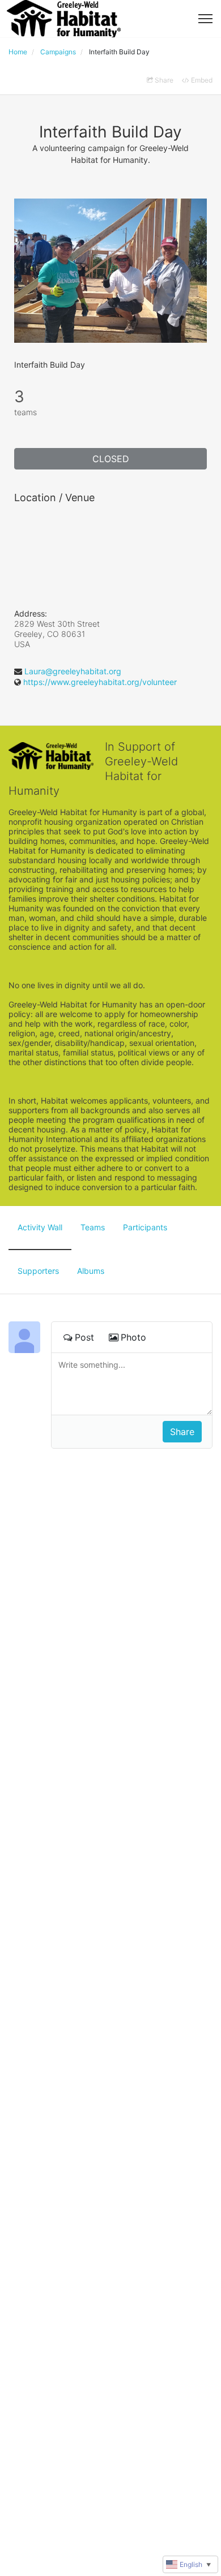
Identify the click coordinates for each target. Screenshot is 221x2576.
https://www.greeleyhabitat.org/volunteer (100, 682)
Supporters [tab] (38, 1271)
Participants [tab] (145, 1227)
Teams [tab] (93, 1227)
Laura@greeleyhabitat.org (73, 671)
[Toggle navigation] (205, 19)
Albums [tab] (91, 1271)
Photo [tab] (133, 1337)
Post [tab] (84, 1337)
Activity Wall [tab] (40, 1227)
